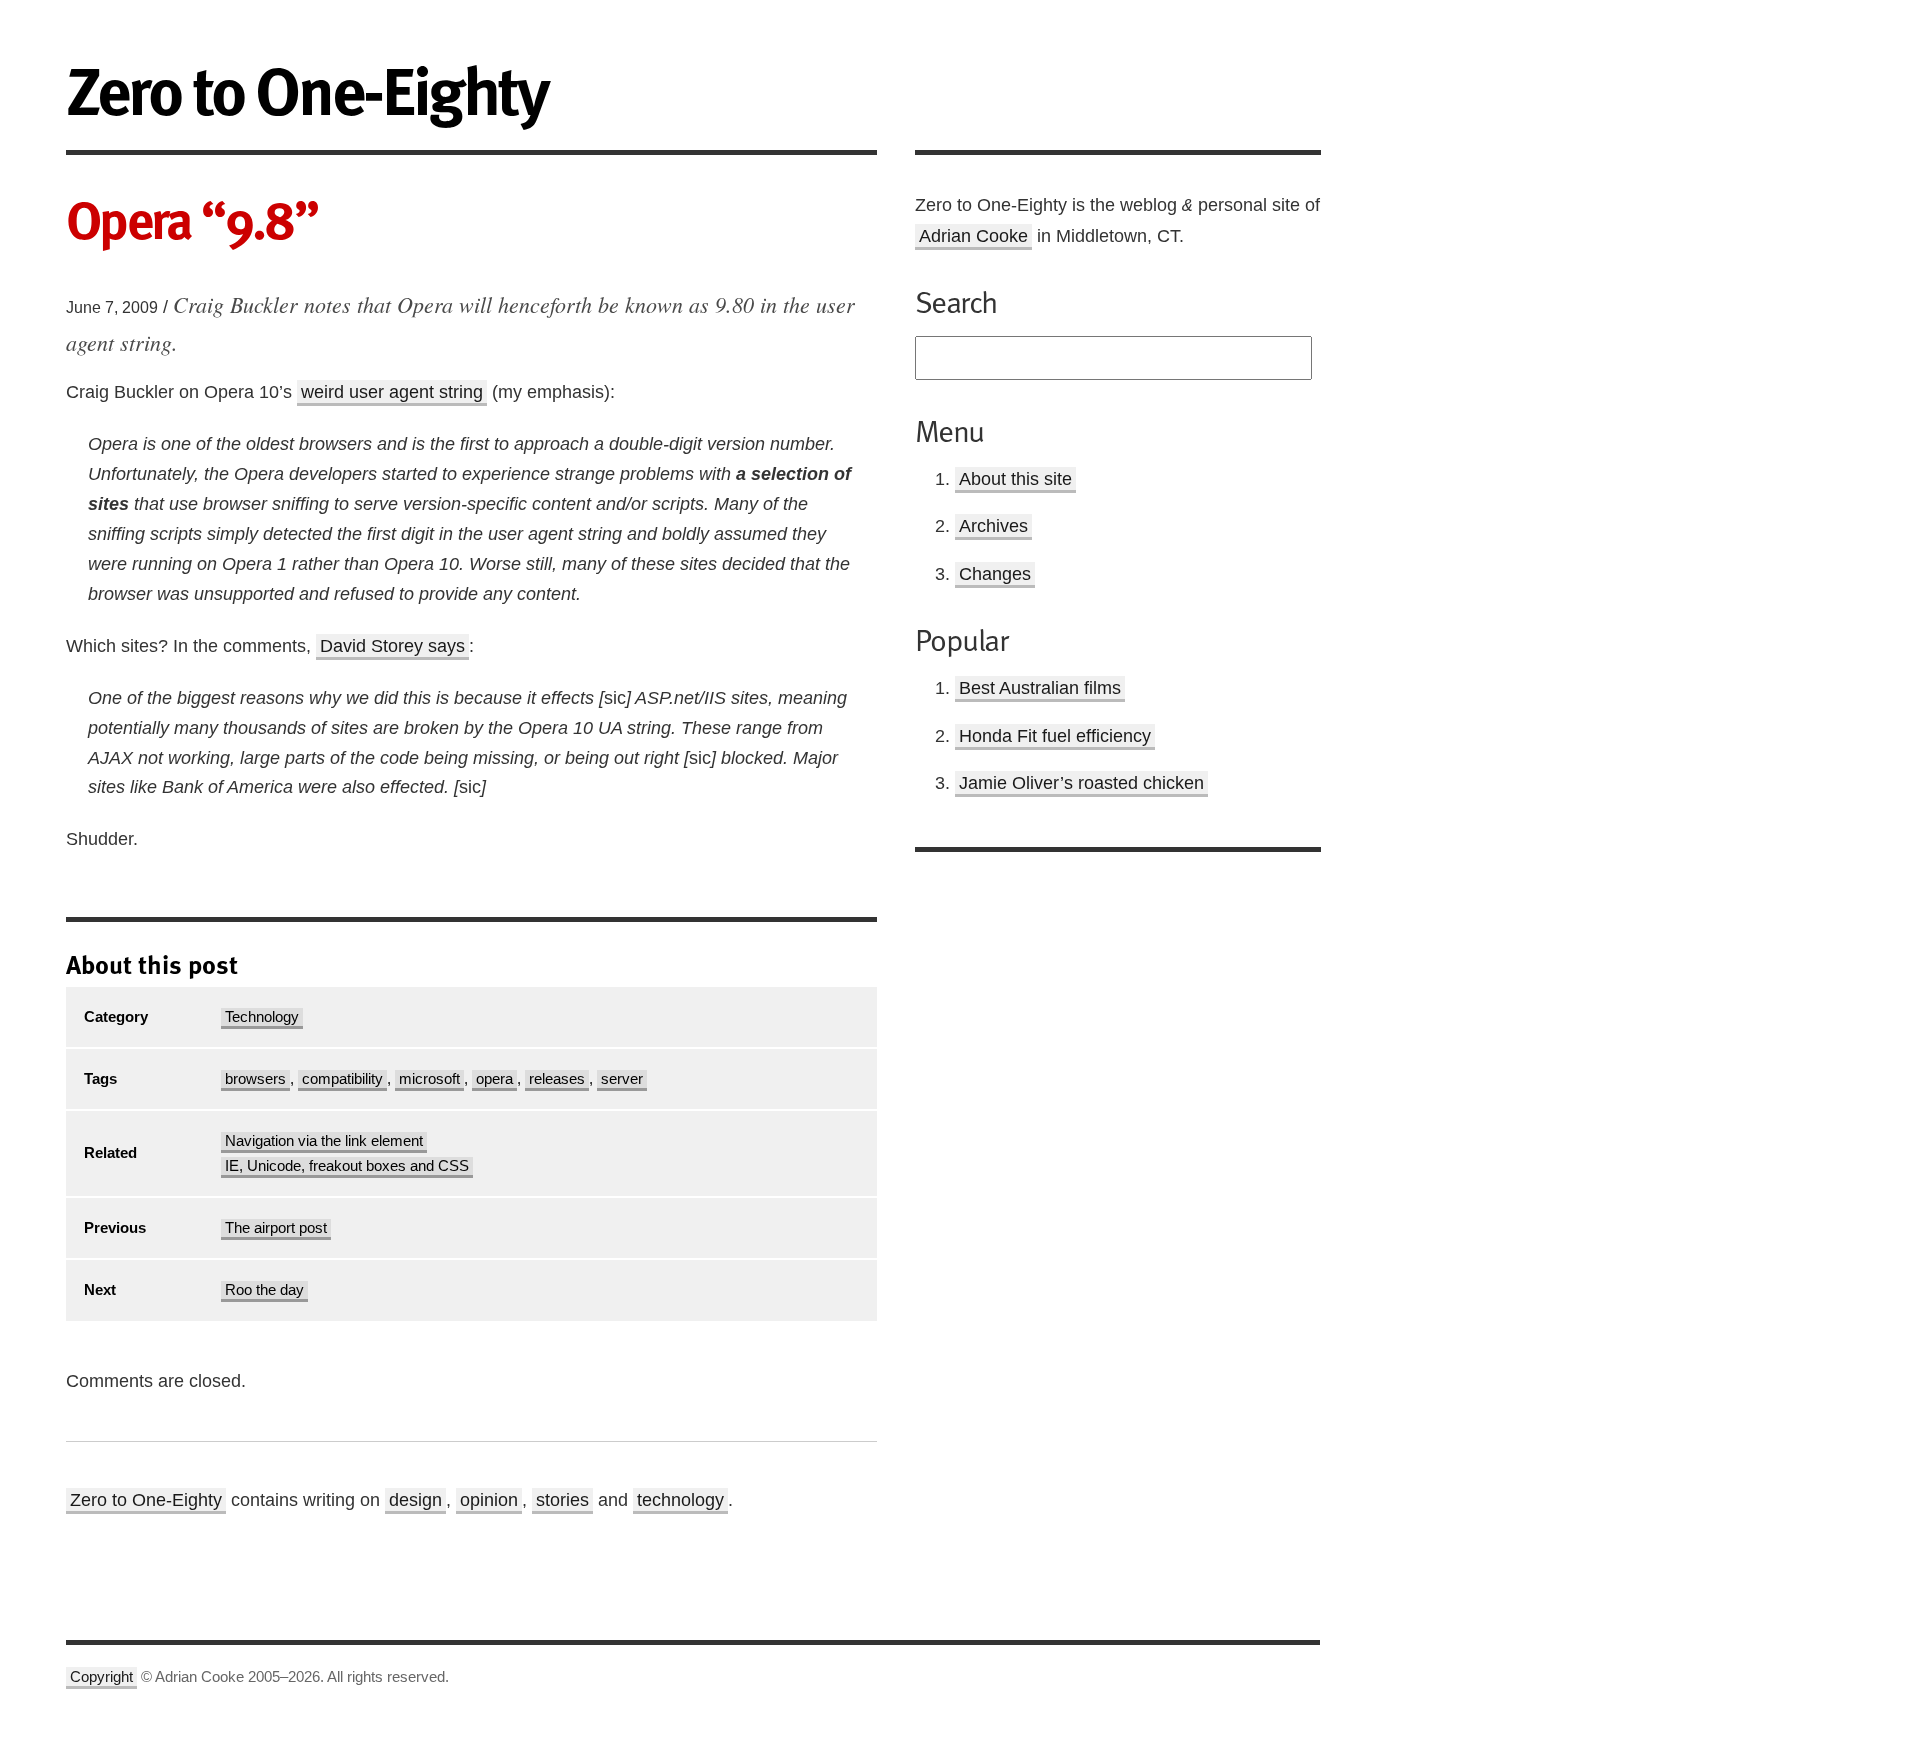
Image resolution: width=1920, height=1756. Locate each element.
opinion (489, 1500)
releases (557, 1079)
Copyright (101, 1677)
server (622, 1079)
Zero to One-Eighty (146, 1500)
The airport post (276, 1228)
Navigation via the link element (324, 1141)
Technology (262, 1017)
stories (562, 1500)
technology (680, 1500)
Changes (995, 574)
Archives (993, 526)
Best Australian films (1040, 688)
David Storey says (392, 646)
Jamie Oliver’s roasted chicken (1081, 783)
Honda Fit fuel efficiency (1055, 736)
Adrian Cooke (973, 236)
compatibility (342, 1079)
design (415, 1500)
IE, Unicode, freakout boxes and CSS (347, 1166)
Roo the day (264, 1290)
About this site (1015, 479)
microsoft (429, 1079)
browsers (255, 1079)
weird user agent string (392, 392)
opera (494, 1079)
